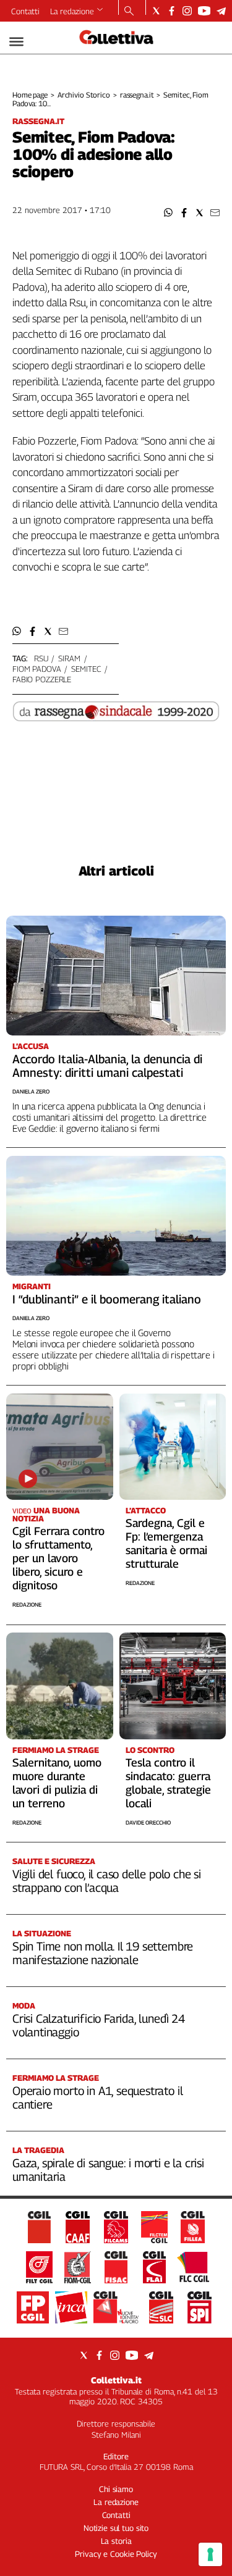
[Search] (129, 12)
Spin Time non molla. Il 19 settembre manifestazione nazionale (103, 1953)
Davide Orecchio (148, 1822)
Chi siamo (116, 2489)
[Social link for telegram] (221, 11)
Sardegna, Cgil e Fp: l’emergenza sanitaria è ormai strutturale (166, 1543)
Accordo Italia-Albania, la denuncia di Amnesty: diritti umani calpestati (107, 1066)
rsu (41, 658)
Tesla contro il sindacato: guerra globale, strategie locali (168, 1783)
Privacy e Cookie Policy (116, 2554)
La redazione (72, 11)
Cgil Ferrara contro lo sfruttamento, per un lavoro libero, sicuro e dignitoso (58, 1558)
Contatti (25, 11)
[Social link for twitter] (156, 11)
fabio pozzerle (42, 679)
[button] (169, 213)
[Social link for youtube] (204, 11)
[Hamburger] (16, 42)
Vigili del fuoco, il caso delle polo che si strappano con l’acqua (107, 1881)
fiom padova (37, 669)
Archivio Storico (84, 95)
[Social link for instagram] (187, 11)
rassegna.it (137, 95)
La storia (116, 2541)
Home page (30, 95)
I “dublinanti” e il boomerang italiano (107, 1299)
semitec (86, 669)
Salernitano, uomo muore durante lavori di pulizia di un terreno (57, 1783)
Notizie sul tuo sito (116, 2528)
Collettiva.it (116, 2380)
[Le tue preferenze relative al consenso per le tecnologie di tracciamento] (210, 2554)
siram (69, 658)
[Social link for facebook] (172, 11)
